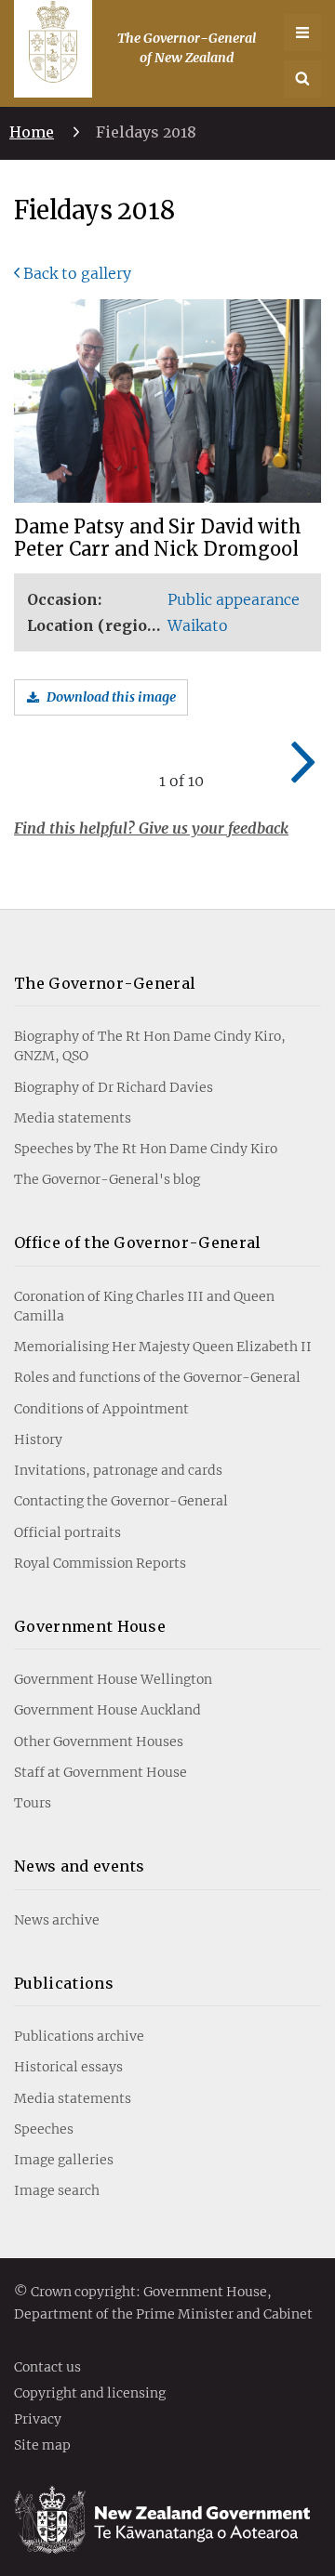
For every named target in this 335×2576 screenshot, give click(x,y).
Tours (33, 1803)
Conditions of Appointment (101, 1409)
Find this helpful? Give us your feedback (151, 828)
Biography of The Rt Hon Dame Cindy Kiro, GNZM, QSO (150, 1046)
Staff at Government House (100, 1772)
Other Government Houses (99, 1741)
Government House (90, 1626)
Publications (64, 1983)
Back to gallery (77, 273)
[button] (302, 79)
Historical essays (68, 2067)
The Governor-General (105, 983)
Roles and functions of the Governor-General (157, 1377)
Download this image (111, 697)
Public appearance (234, 599)
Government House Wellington (113, 1679)
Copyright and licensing (90, 2394)
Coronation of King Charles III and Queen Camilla (144, 1306)
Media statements (73, 1118)
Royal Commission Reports (100, 1563)
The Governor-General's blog (107, 1179)
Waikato (198, 625)
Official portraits (67, 1532)
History (38, 1439)
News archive (57, 1920)
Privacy (38, 2420)
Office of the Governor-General (138, 1242)
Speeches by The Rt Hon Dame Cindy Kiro (146, 1149)
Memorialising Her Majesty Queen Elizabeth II (163, 1347)
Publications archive (79, 2036)
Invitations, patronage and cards (118, 1470)
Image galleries (64, 2160)
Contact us (47, 2368)
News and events (80, 1866)
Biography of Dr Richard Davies (114, 1087)
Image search (57, 2190)
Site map (42, 2446)
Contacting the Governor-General (121, 1501)
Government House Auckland (107, 1710)
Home (32, 132)
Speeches (44, 2129)
